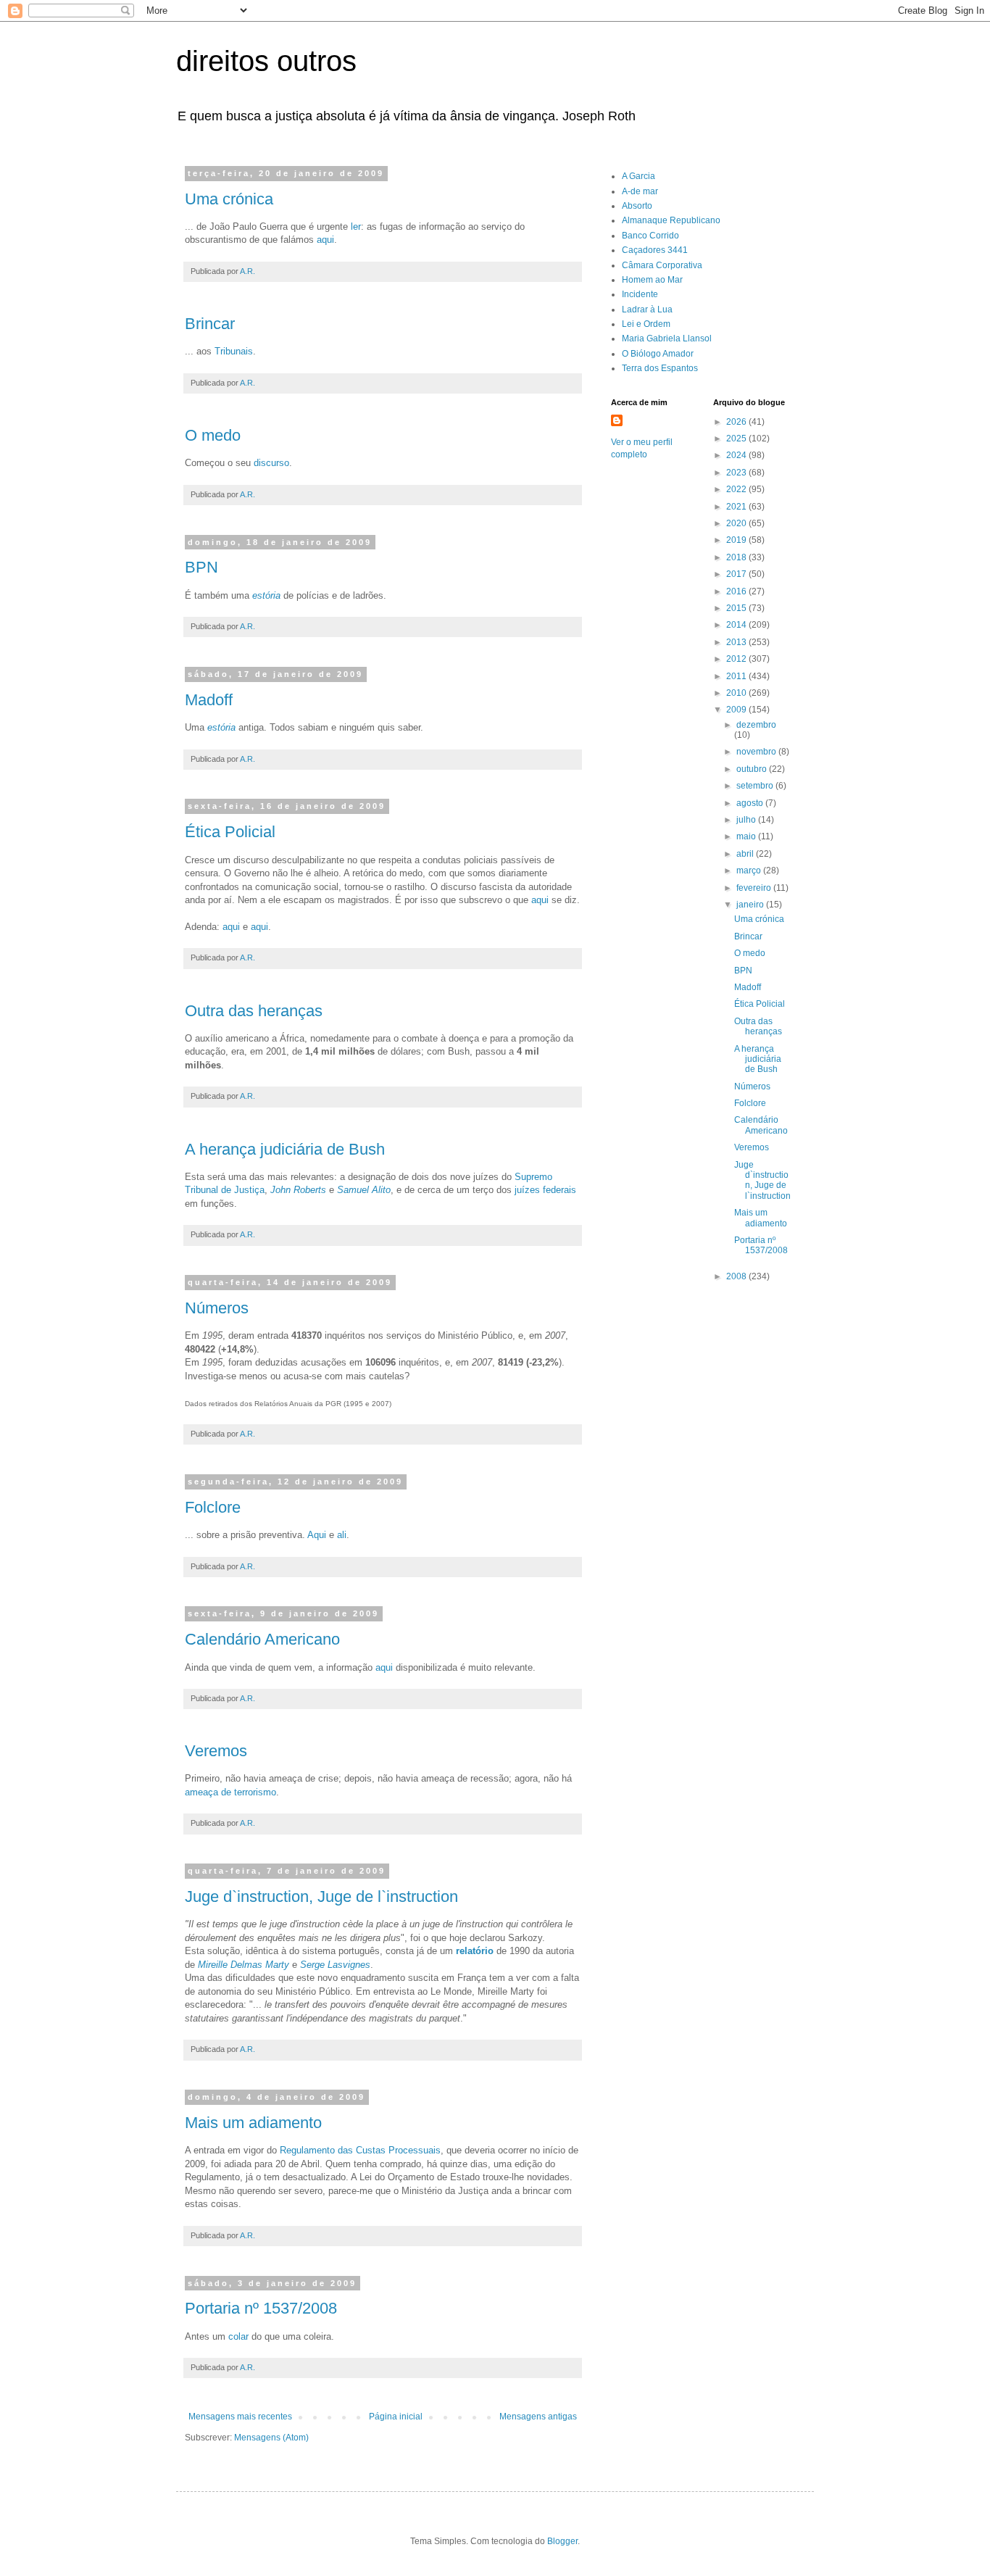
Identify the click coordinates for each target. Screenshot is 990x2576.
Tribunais (234, 351)
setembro (756, 786)
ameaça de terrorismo (230, 1792)
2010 (737, 693)
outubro (753, 769)
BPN (201, 567)
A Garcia (638, 176)
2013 (737, 642)
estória (221, 727)
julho (747, 820)
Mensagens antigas (538, 2417)
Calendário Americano (262, 1639)
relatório (475, 1951)
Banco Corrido (650, 236)
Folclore (213, 1507)
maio (747, 836)
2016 (737, 591)
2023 (737, 473)
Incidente (640, 294)
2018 (737, 557)
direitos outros (266, 61)
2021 (737, 507)
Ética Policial (230, 832)
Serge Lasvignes (335, 1965)
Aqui (317, 1535)
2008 (737, 1276)
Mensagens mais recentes (240, 2417)
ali (342, 1535)
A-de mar (640, 191)
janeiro (751, 905)
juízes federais (545, 1190)
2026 (737, 422)
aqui (325, 240)
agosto (751, 803)
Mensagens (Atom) (271, 2438)
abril (746, 854)
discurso (271, 463)
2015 (737, 608)
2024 (737, 455)
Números (217, 1308)
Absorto (637, 206)
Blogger (562, 2541)
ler (356, 227)
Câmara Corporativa (662, 265)
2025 (737, 439)
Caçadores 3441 (655, 250)
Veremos (216, 1751)
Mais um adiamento (253, 2123)
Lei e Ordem (646, 324)
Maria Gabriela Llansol (667, 338)
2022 (737, 489)
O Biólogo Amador (658, 354)
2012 (737, 659)
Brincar (210, 324)
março (750, 871)
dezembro (756, 725)
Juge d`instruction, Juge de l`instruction (321, 1896)
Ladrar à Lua (647, 309)
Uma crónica (229, 199)
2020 (737, 523)
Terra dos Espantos (660, 368)
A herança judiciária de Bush (285, 1149)
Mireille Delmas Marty (244, 1965)
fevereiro (755, 888)
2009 (737, 710)
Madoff (209, 700)
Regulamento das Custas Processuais (360, 2150)
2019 (737, 540)
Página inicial (396, 2417)
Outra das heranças (254, 1011)
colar (238, 2336)
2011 (737, 676)
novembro (757, 752)
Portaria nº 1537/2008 (261, 2308)
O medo (213, 435)
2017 (737, 574)
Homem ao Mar (652, 280)
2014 (737, 625)
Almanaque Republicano (671, 220)
